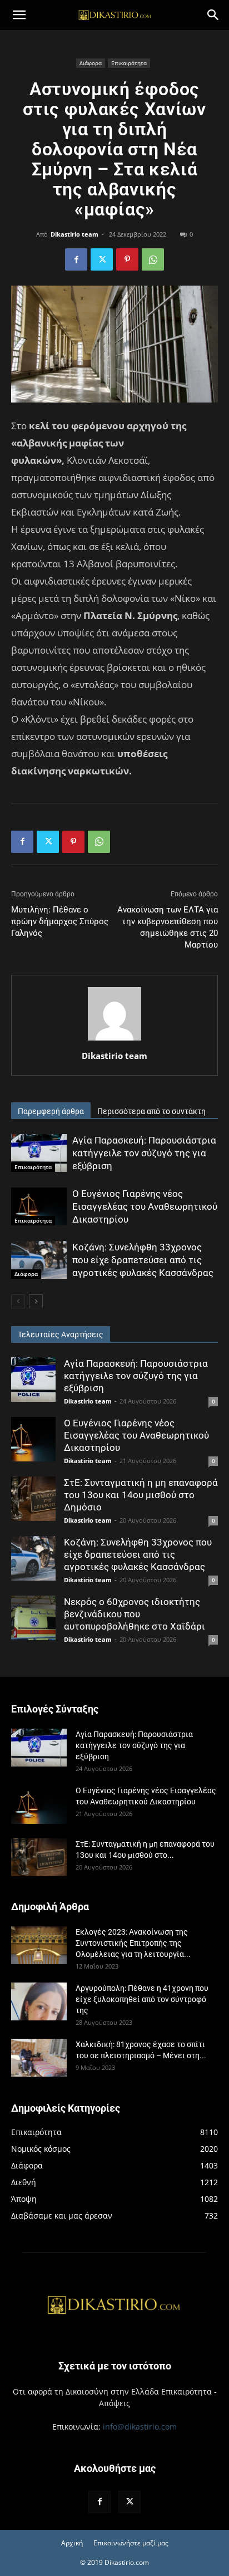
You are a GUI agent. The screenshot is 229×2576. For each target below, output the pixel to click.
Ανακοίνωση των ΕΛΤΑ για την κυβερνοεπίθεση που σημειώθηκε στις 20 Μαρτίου (168, 927)
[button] (19, 15)
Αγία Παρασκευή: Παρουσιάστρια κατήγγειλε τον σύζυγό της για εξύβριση (144, 1153)
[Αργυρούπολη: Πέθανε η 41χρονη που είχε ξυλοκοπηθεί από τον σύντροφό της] (39, 2002)
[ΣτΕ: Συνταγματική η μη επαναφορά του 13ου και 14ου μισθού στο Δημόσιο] (33, 1499)
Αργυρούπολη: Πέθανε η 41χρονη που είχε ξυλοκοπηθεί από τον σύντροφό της (142, 1999)
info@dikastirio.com (140, 2427)
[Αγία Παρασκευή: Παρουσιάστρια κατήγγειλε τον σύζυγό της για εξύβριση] (39, 1153)
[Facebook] (76, 259)
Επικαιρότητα (129, 63)
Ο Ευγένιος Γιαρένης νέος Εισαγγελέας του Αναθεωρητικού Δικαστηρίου (145, 1206)
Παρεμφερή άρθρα (51, 1111)
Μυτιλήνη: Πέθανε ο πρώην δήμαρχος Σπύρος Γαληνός (60, 921)
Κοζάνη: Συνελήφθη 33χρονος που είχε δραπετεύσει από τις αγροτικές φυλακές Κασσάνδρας (143, 1260)
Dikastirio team (74, 234)
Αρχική (72, 2543)
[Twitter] (102, 259)
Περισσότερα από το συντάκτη (151, 1111)
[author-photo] (114, 1040)
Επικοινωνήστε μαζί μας (131, 2543)
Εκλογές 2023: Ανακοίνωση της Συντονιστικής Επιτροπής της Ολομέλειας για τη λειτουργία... (133, 1943)
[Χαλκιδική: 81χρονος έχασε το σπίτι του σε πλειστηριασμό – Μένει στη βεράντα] (39, 2058)
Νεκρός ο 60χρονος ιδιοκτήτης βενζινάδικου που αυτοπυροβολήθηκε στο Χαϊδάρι (135, 1614)
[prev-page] (18, 1301)
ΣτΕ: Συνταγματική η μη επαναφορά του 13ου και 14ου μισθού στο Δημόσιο (141, 1495)
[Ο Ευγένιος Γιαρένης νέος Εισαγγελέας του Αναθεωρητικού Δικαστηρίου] (39, 1207)
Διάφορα (91, 63)
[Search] (213, 15)
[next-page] (36, 1301)
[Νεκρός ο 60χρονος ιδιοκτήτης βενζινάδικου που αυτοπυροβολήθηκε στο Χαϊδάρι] (33, 1618)
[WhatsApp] (153, 259)
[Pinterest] (127, 259)
